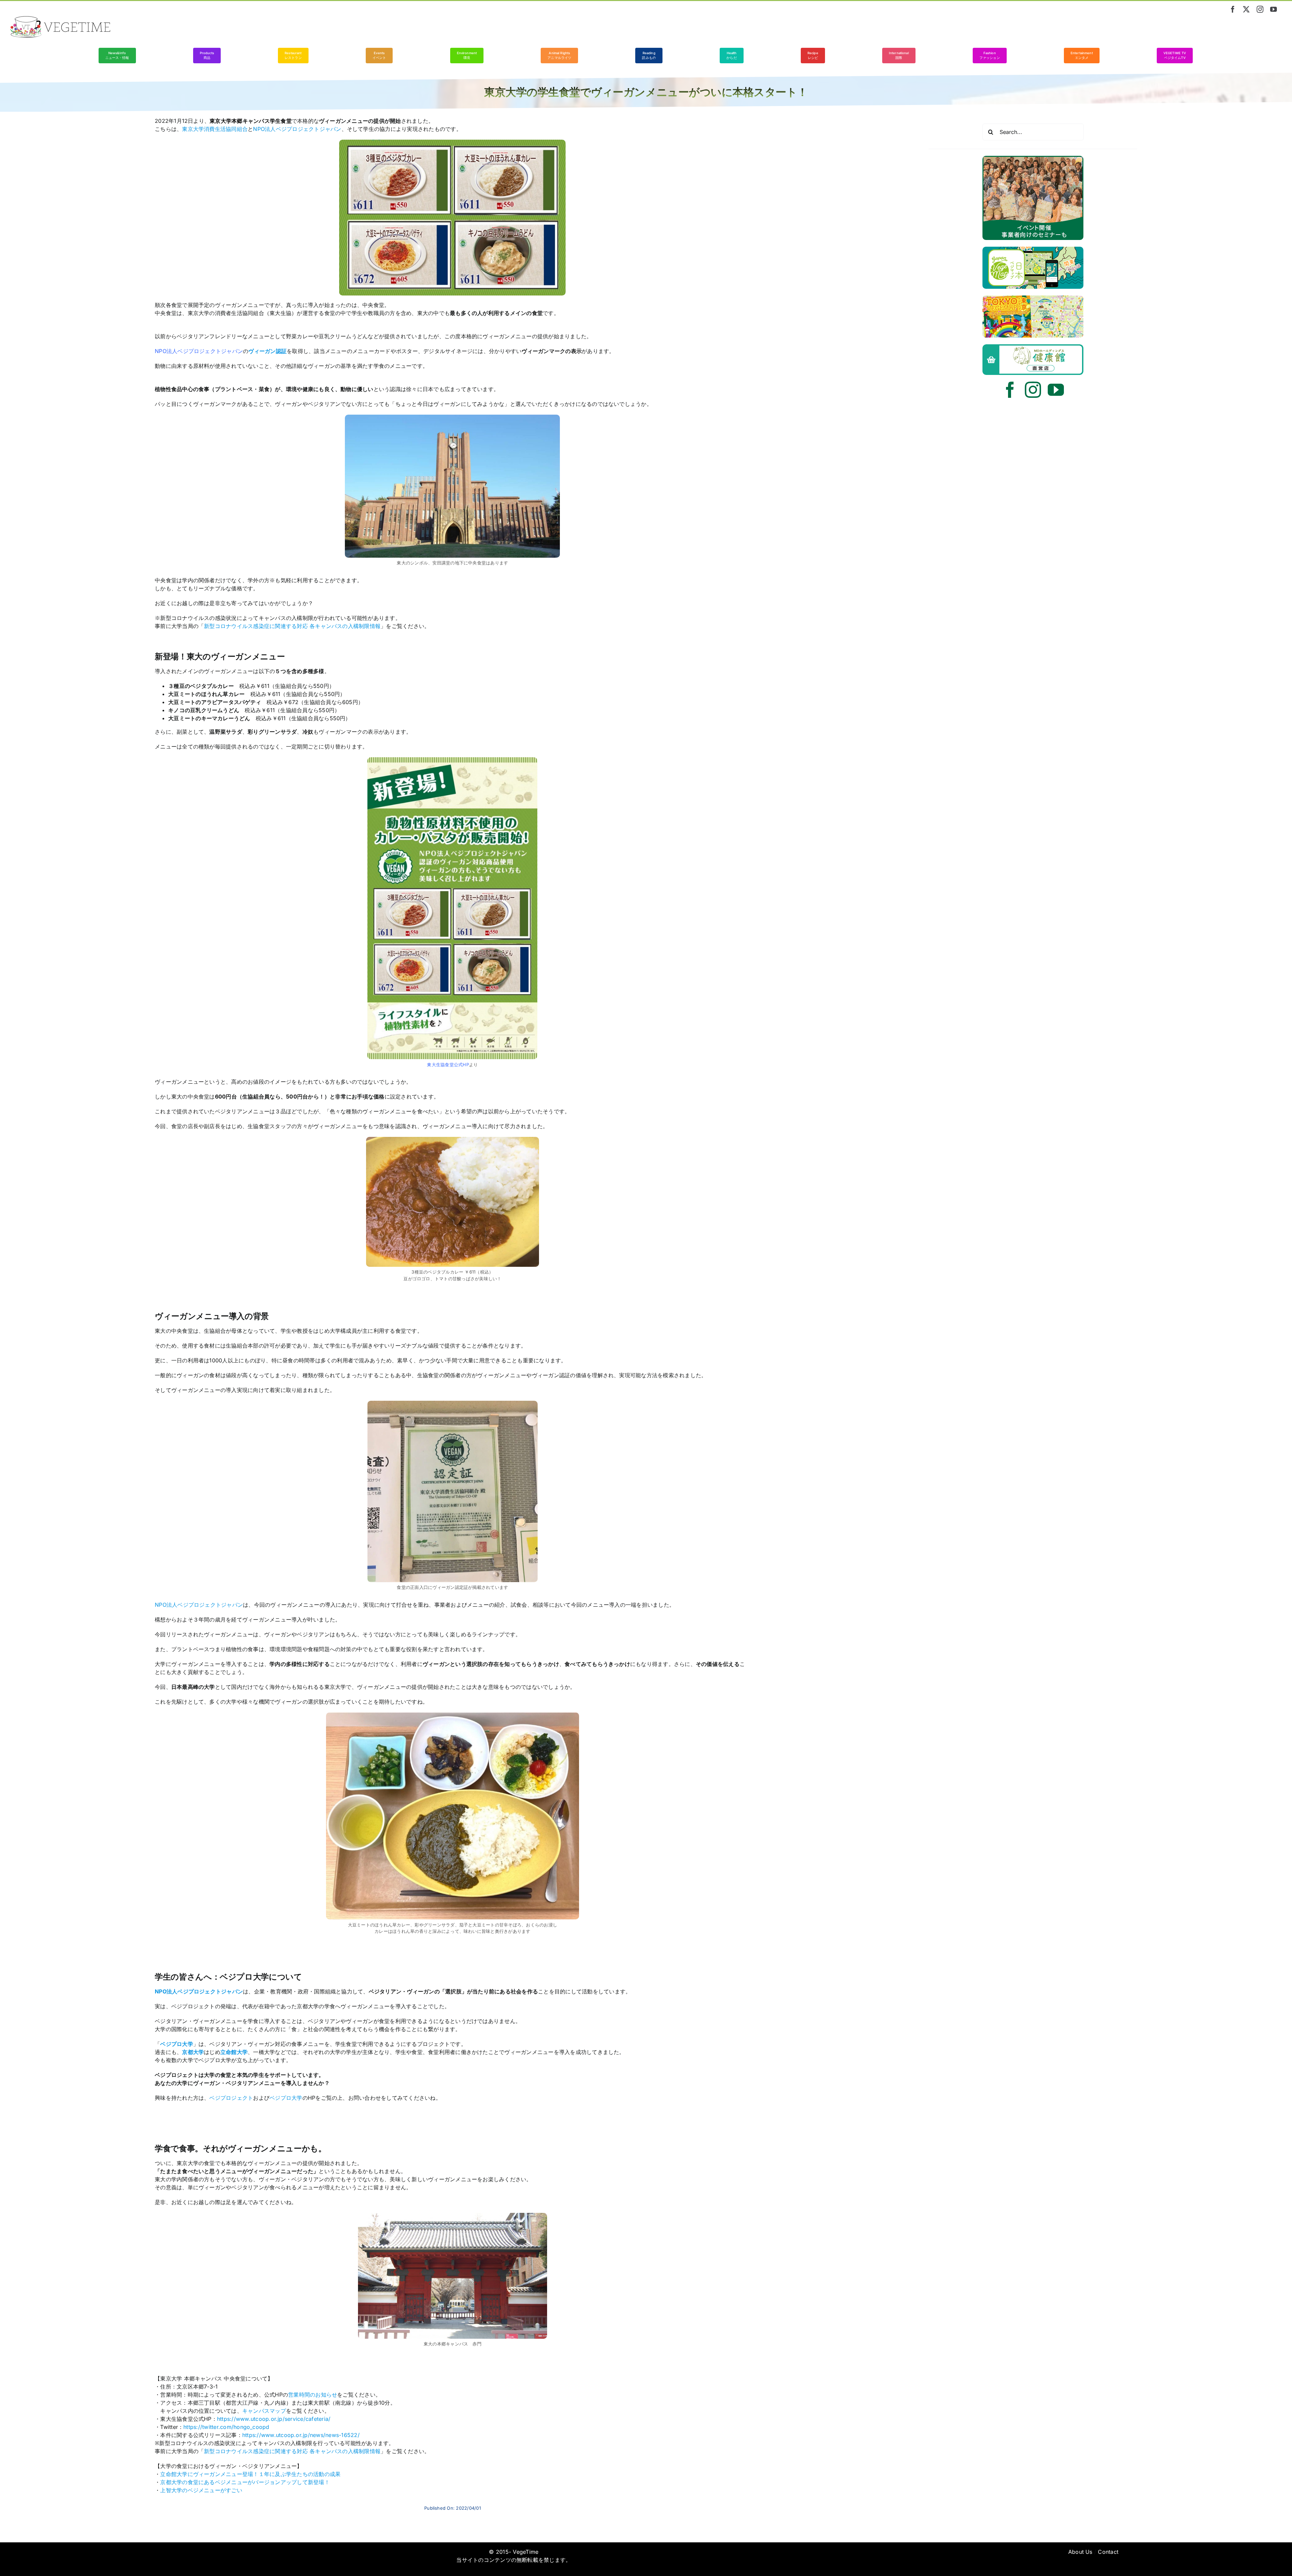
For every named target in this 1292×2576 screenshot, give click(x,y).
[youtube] (1273, 9)
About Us (1080, 2552)
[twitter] (1246, 9)
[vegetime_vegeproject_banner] (1033, 159)
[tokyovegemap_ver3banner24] (1033, 298)
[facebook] (1233, 9)
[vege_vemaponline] (1033, 249)
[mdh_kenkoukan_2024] (1033, 347)
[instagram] (1260, 9)
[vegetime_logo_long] (61, 19)
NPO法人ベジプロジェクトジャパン (199, 351)
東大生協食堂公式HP (448, 1065)
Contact (1108, 2552)
